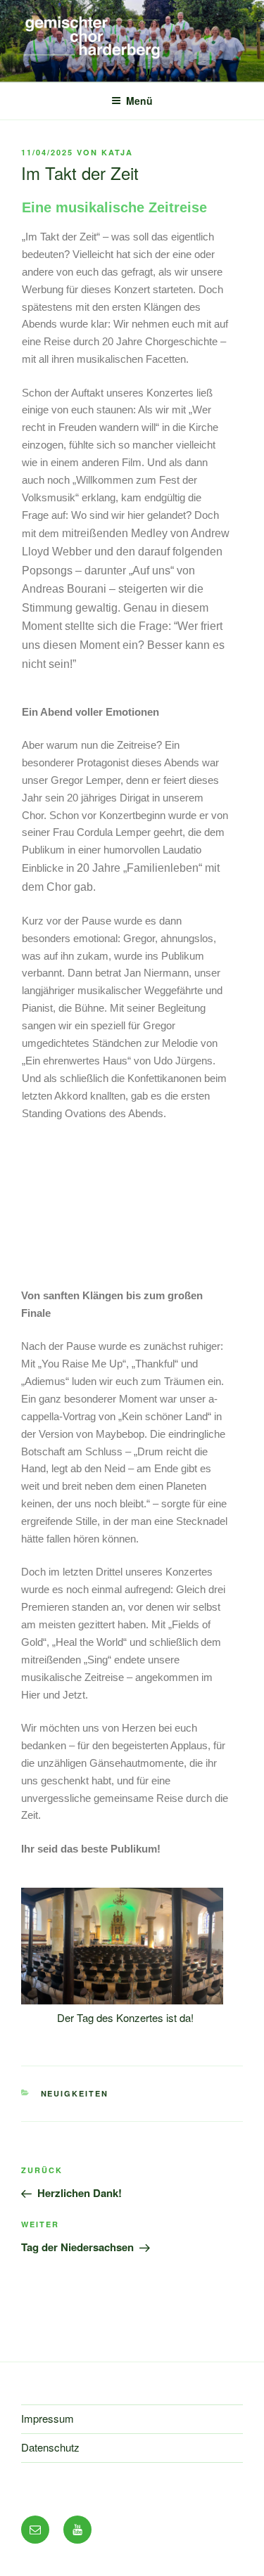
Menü (139, 101)
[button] (42, 1966)
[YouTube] (77, 2530)
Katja (117, 152)
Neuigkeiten (75, 2093)
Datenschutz (50, 2447)
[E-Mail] (35, 2530)
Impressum (48, 2418)
